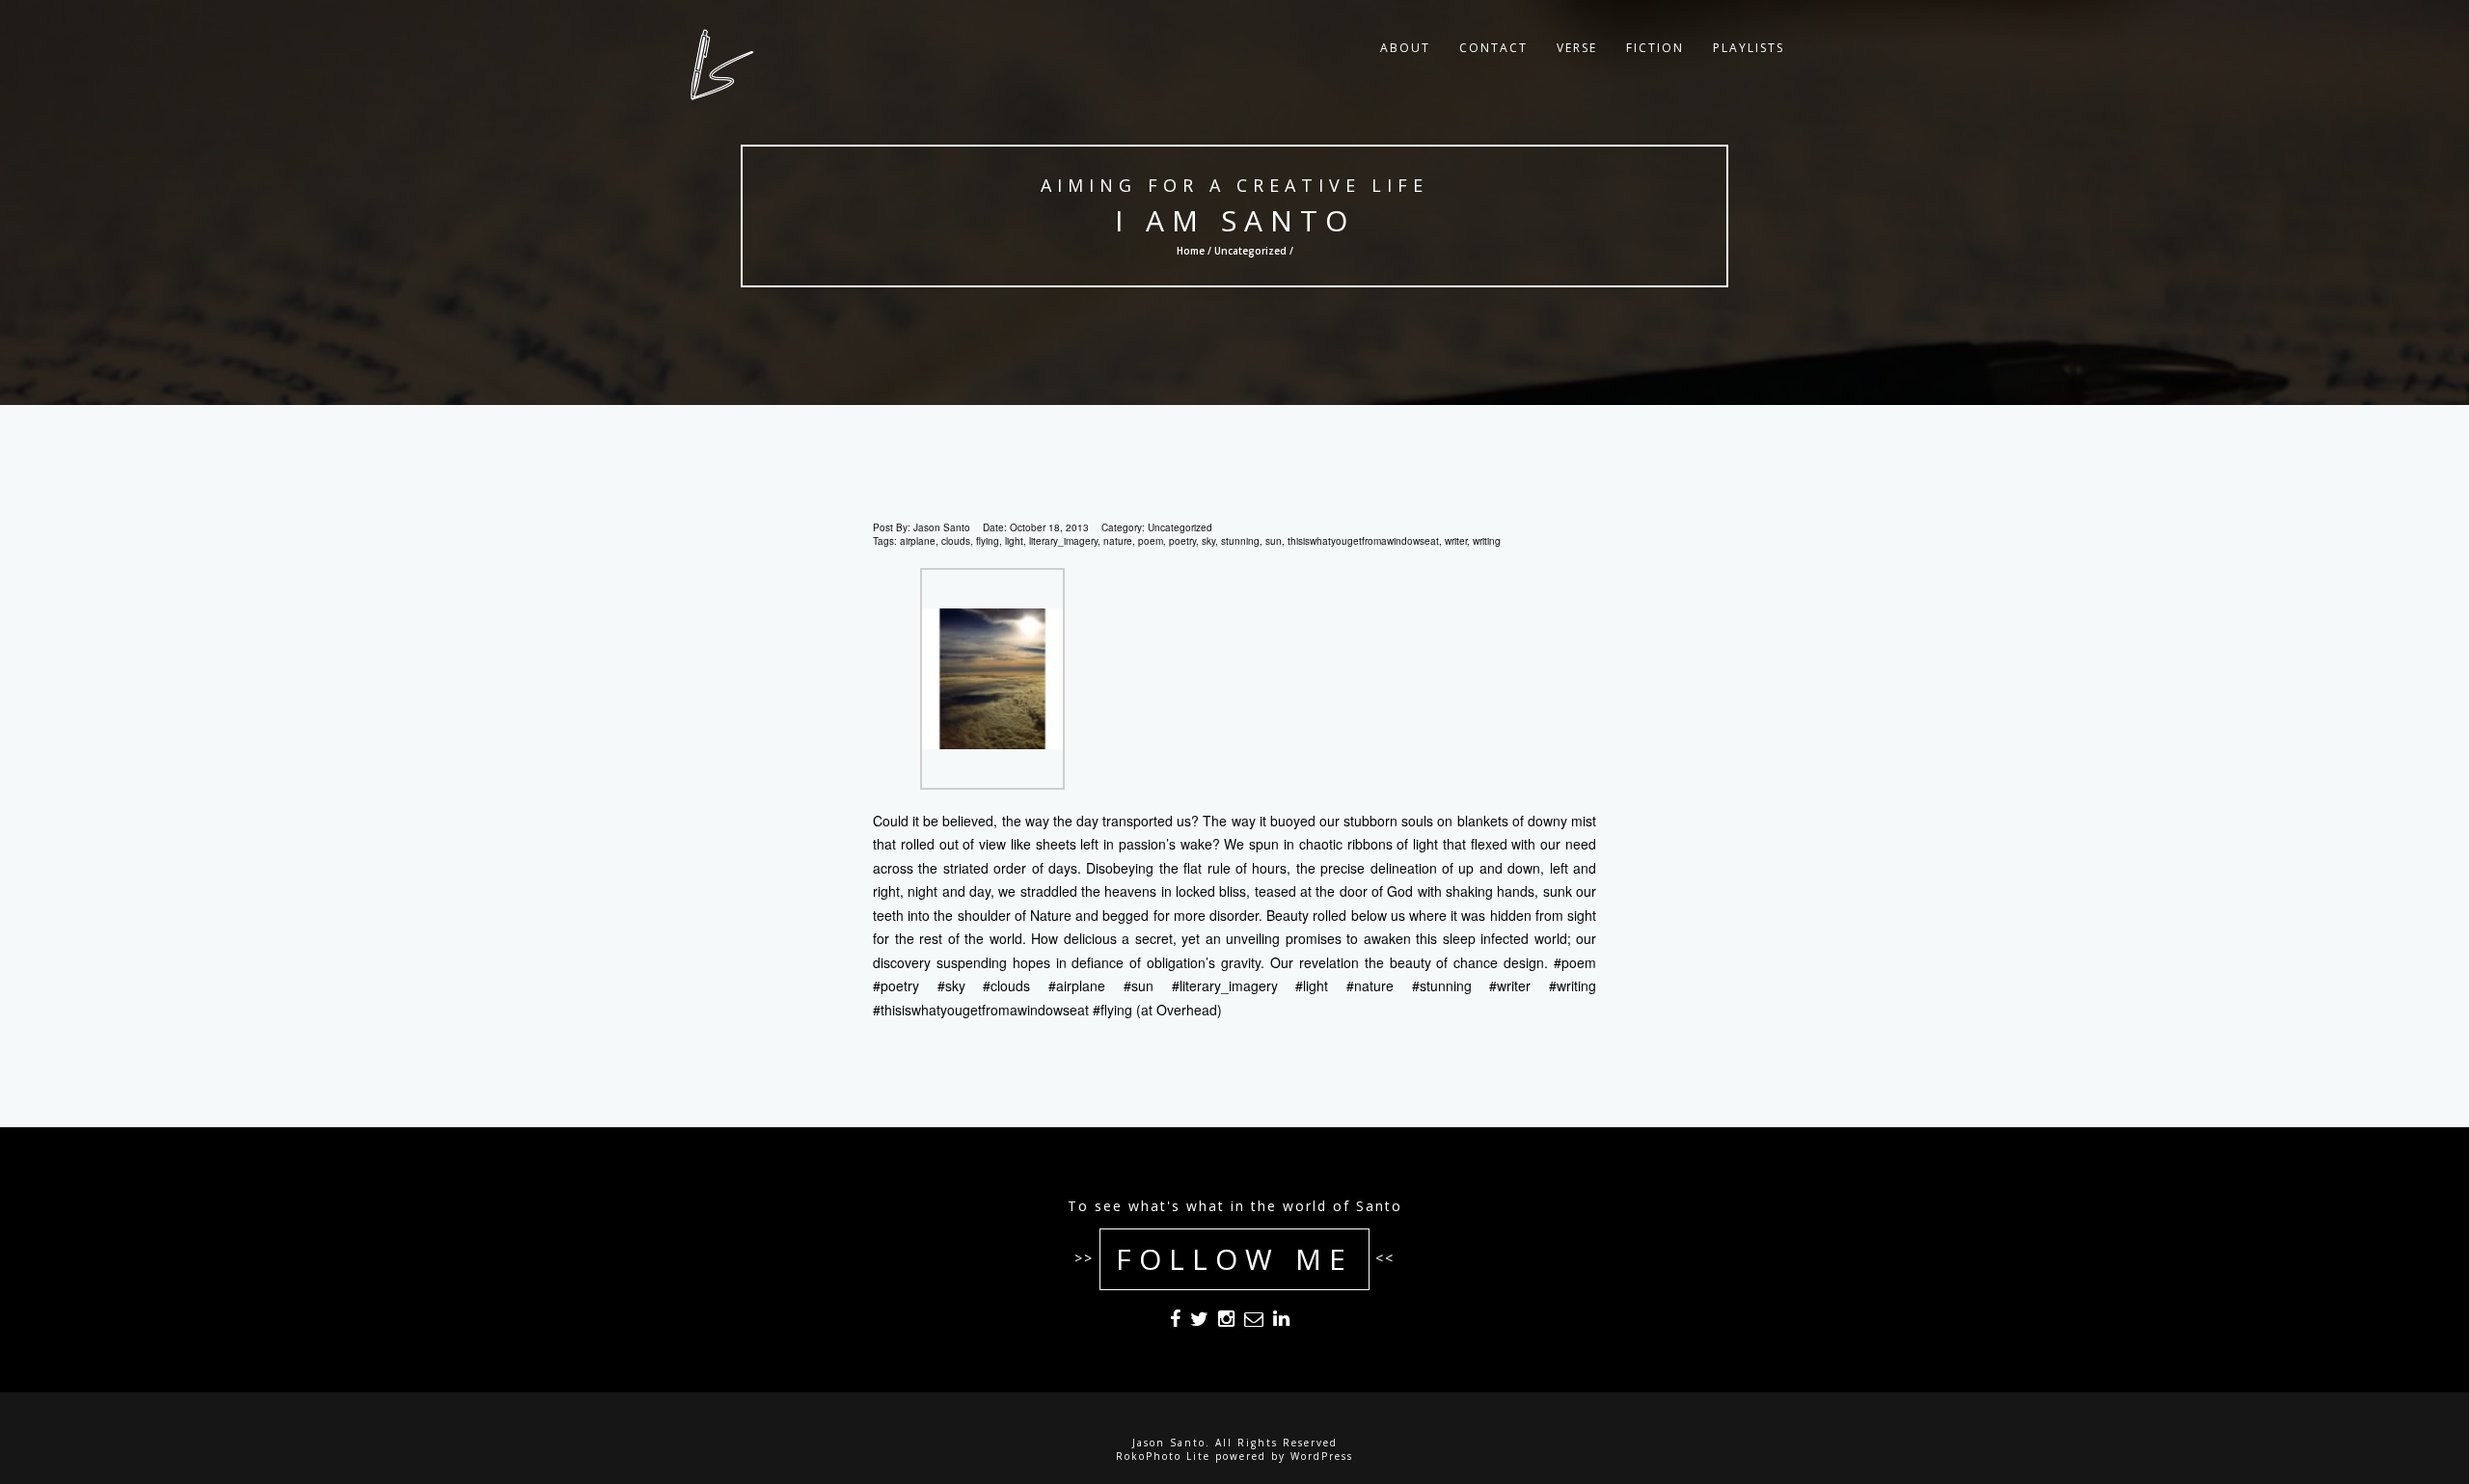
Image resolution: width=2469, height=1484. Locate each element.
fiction (1655, 48)
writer (1456, 541)
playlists (1749, 48)
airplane (918, 541)
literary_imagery (1063, 541)
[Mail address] (1254, 1322)
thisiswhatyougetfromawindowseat (1363, 541)
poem (1151, 541)
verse (1577, 48)
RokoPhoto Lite (1163, 1456)
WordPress (1322, 1456)
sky (1208, 541)
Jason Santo (942, 527)
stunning (1240, 541)
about (1405, 48)
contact (1493, 48)
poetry (1182, 541)
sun (1274, 541)
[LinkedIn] (1281, 1322)
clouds (956, 541)
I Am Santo (1235, 220)
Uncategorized (1250, 251)
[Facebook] (1175, 1322)
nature (1118, 541)
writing (1487, 541)
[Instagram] (1226, 1322)
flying (988, 541)
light (1014, 541)
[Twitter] (1199, 1322)
